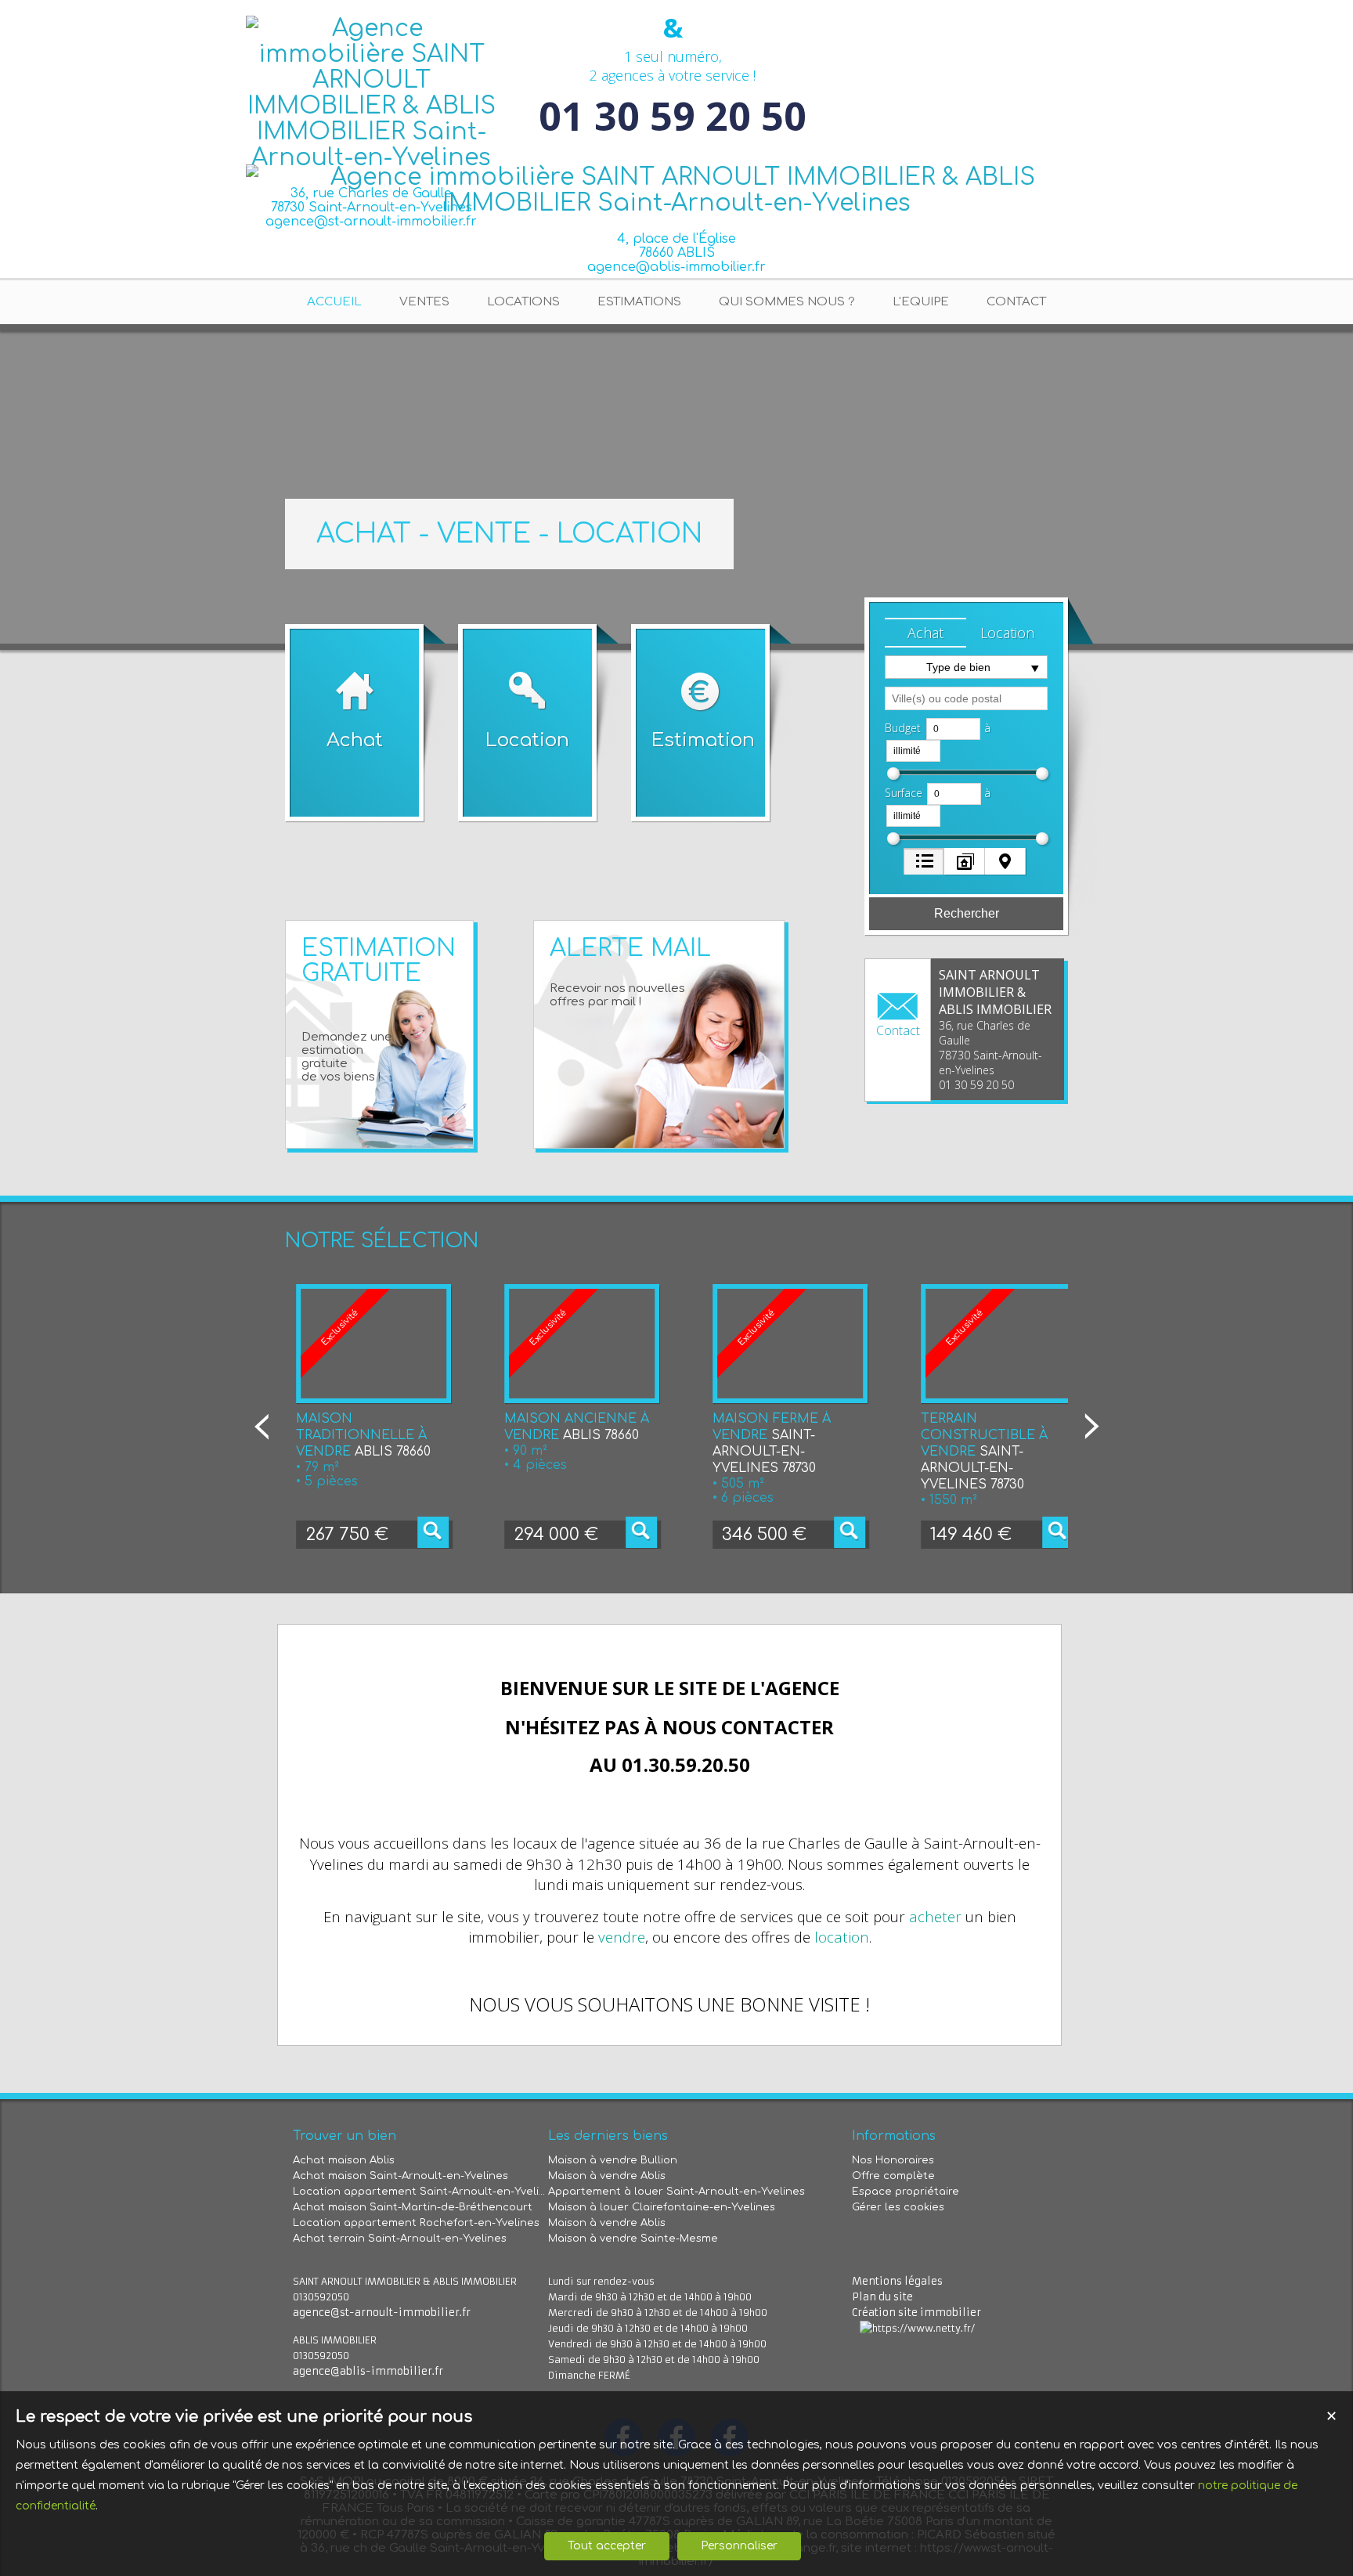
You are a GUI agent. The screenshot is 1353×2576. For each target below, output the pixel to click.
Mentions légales (897, 2281)
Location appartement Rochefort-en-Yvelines (416, 2223)
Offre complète (893, 2176)
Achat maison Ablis (344, 2160)
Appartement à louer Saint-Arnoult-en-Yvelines (676, 2192)
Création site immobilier (916, 2313)
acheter (935, 1916)
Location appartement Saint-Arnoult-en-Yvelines (420, 2192)
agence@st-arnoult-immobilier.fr (382, 2313)
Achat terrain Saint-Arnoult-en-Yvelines (400, 2239)
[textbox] (966, 698)
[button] (925, 633)
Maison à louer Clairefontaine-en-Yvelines (662, 2207)
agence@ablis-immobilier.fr (676, 267)
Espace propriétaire (906, 2192)
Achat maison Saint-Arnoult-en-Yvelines (400, 2176)
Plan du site (882, 2297)
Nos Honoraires (893, 2160)
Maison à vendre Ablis (607, 2176)
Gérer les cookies (898, 2207)
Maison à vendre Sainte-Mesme (633, 2239)
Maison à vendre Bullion (613, 2160)
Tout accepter (607, 2546)
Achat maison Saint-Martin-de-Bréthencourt (413, 2207)
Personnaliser (739, 2546)
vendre (622, 1937)
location (842, 1937)
